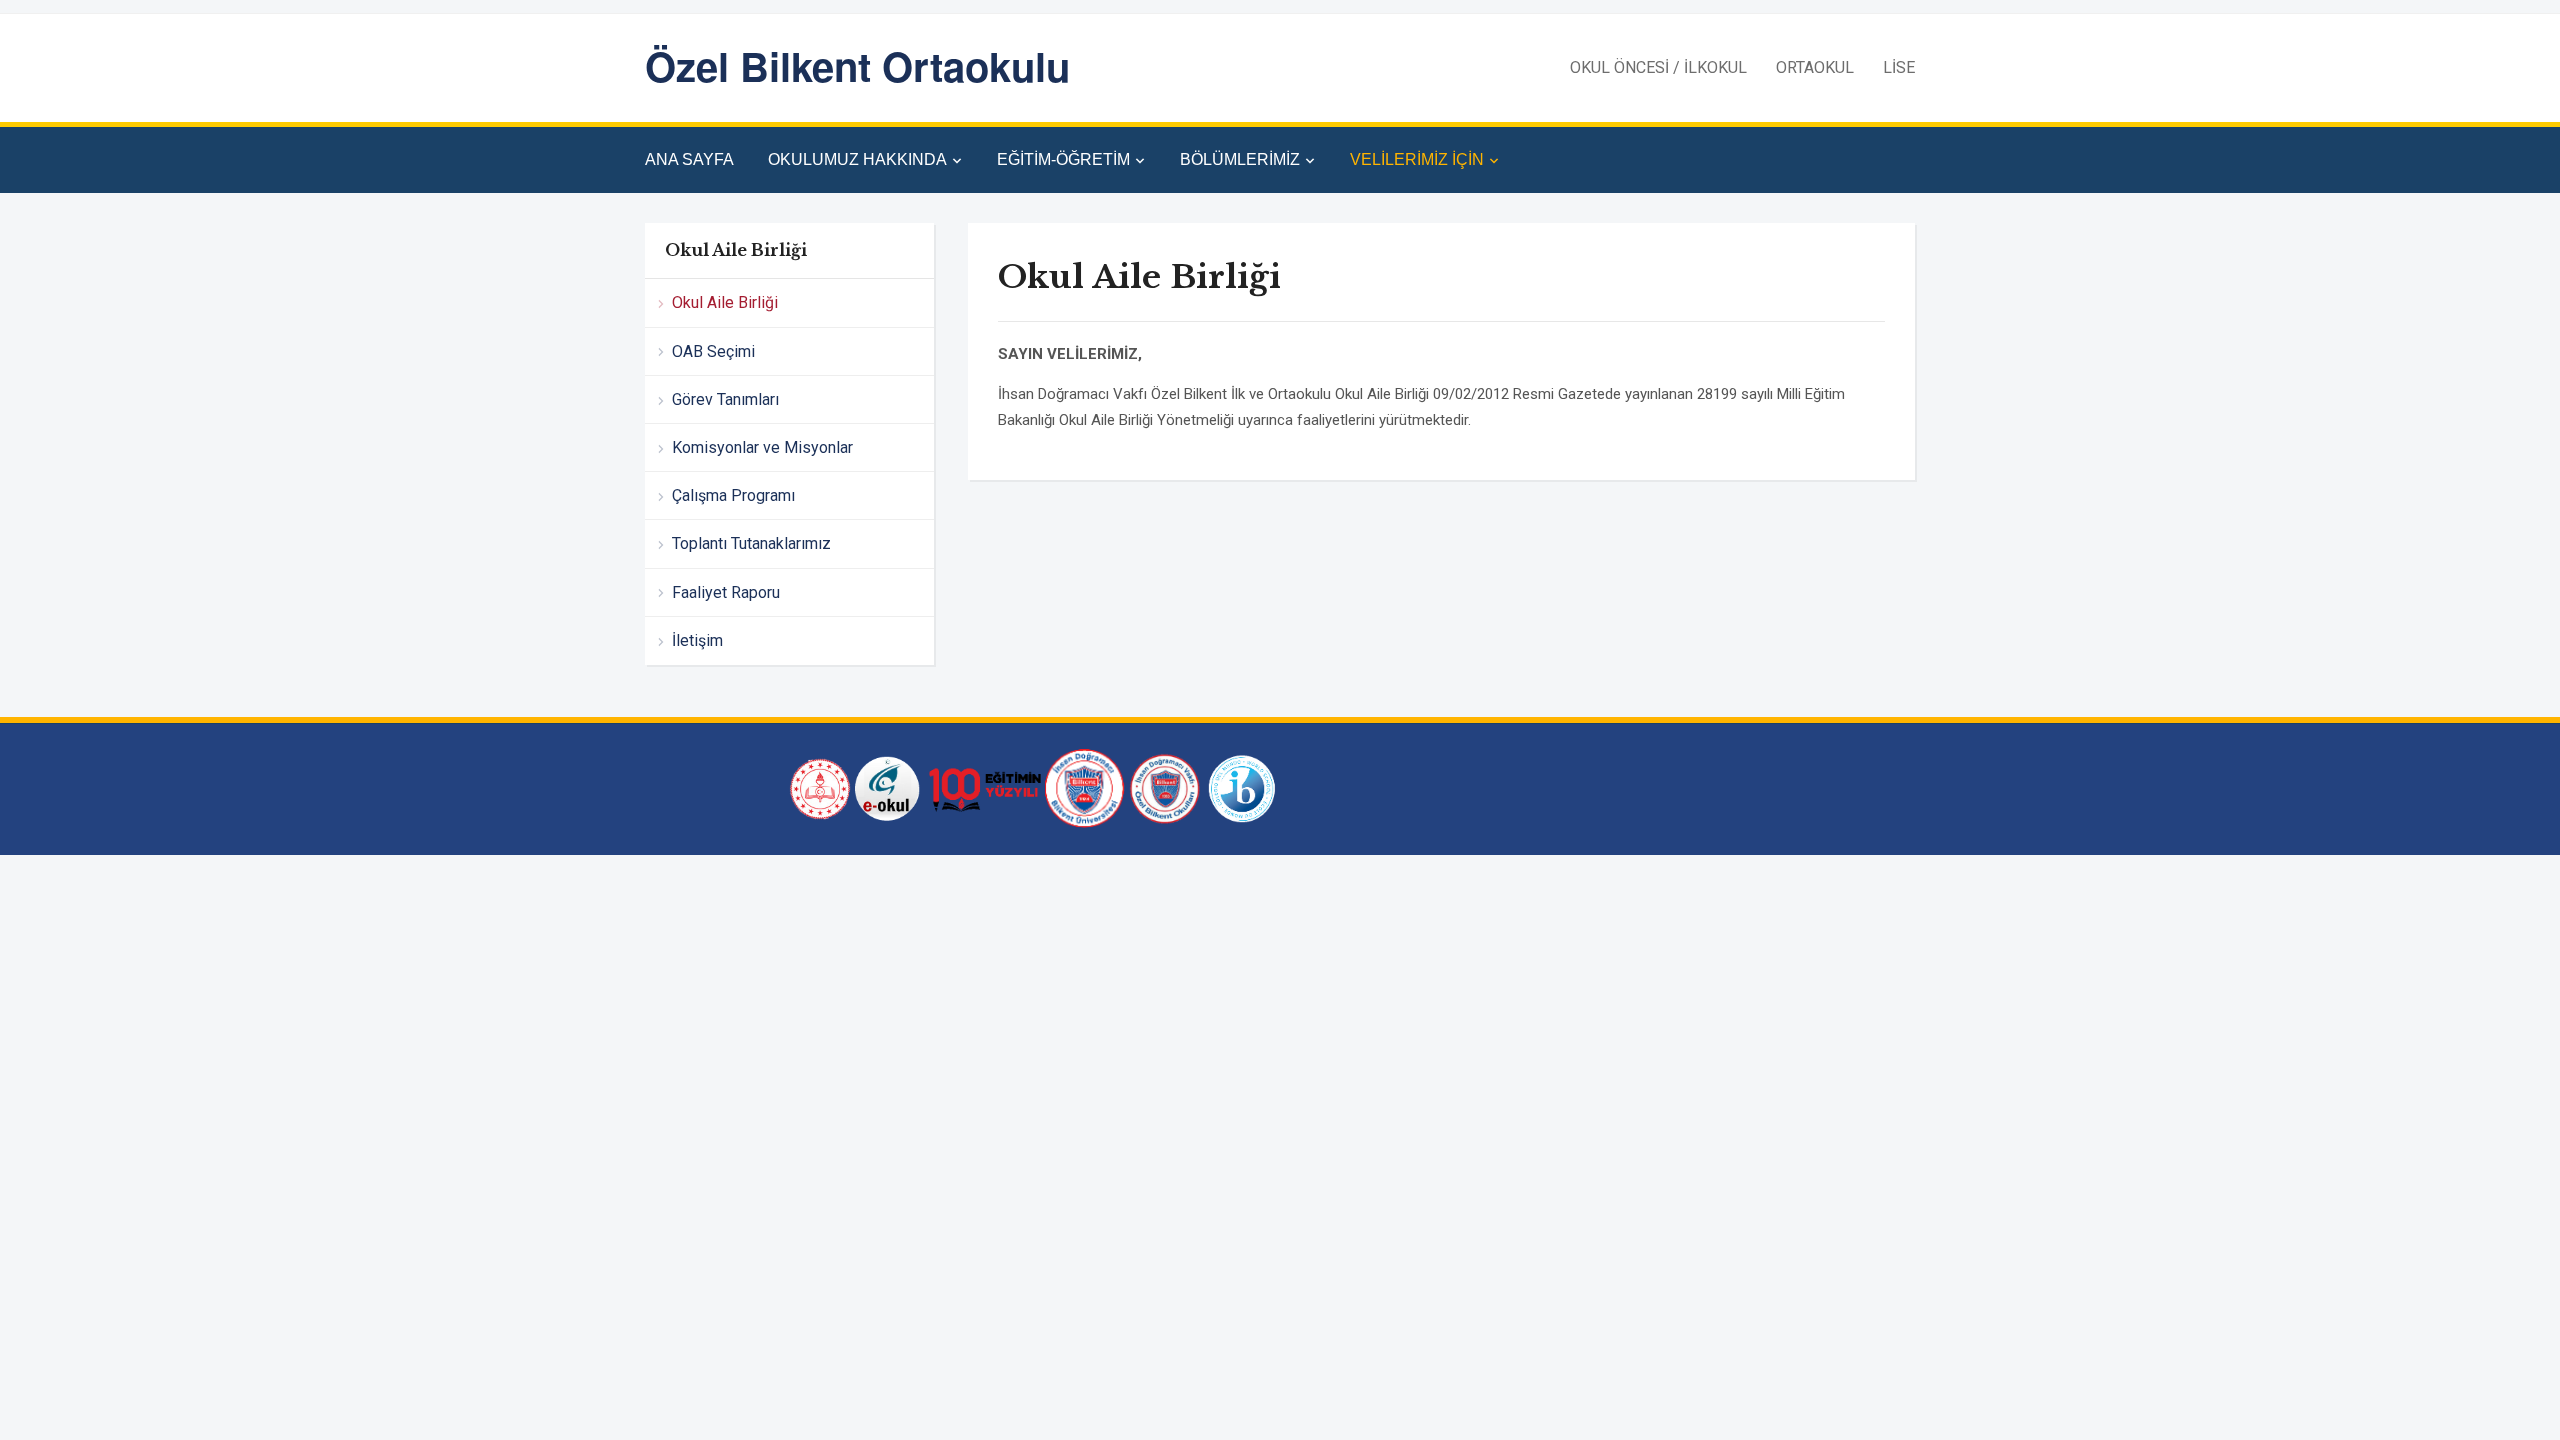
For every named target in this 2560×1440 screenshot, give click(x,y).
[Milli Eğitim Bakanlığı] (817, 788)
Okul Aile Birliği (725, 302)
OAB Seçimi (713, 351)
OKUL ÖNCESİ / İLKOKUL (1658, 67)
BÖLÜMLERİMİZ (1240, 159)
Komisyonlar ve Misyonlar (762, 447)
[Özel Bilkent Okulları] (1165, 788)
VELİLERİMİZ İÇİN (1417, 159)
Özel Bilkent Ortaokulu (857, 65)
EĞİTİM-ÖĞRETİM (1063, 159)
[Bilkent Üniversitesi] (1085, 788)
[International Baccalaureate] (1242, 788)
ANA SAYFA (689, 159)
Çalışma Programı (733, 495)
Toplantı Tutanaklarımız (751, 543)
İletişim (697, 640)
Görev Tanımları (725, 399)
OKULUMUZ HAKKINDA (857, 159)
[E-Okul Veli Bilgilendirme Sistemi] (887, 788)
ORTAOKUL (1815, 67)
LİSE (1899, 67)
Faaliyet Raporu (726, 592)
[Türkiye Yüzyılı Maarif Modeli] (982, 788)
